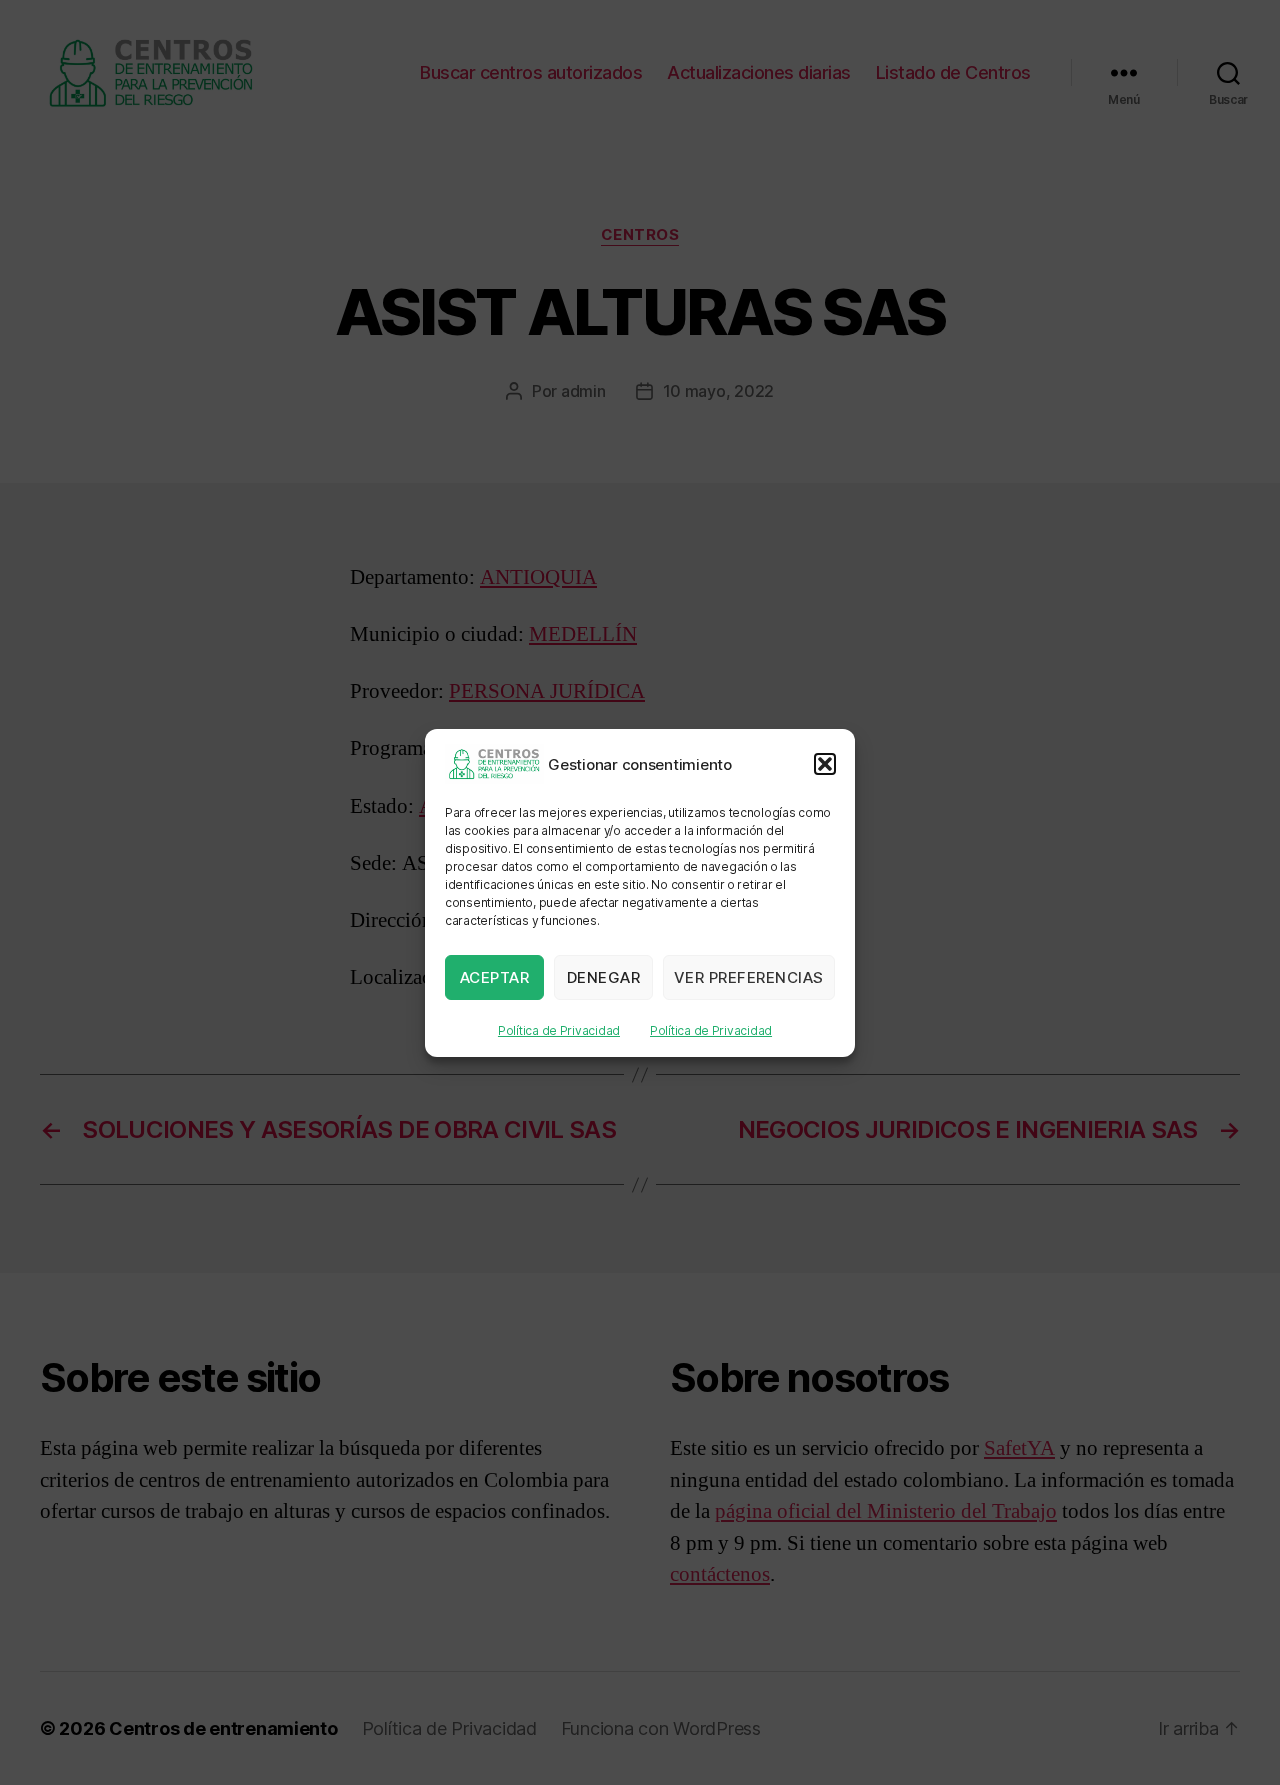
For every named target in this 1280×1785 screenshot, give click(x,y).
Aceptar (495, 976)
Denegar (604, 976)
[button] (825, 764)
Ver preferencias (749, 976)
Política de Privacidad (559, 1030)
